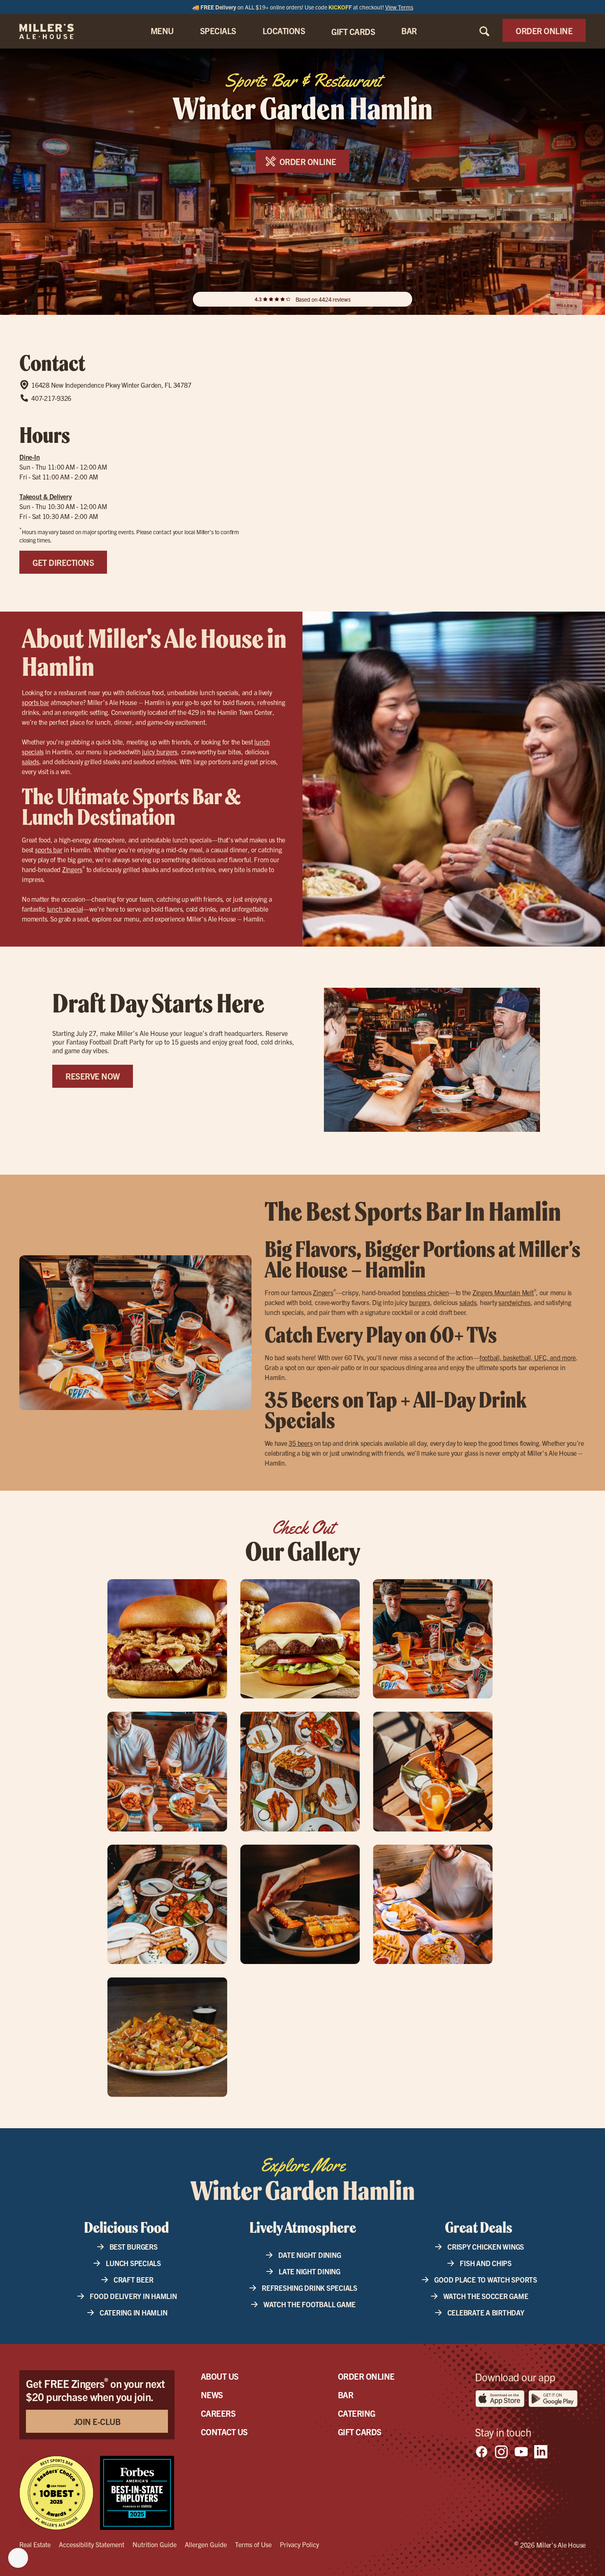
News (212, 2395)
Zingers (72, 869)
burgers (420, 1302)
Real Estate (35, 2544)
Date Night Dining (310, 2255)
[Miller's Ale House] (57, 31)
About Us (220, 2376)
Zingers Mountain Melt (503, 1292)
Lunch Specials (133, 2263)
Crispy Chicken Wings (486, 2247)
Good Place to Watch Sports (486, 2279)
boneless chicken (426, 1292)
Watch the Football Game (309, 2304)
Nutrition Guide (155, 2544)
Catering (357, 2413)
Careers (218, 2413)
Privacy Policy (299, 2544)
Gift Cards (360, 2432)
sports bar (36, 702)
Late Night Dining (309, 2271)
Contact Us (224, 2432)
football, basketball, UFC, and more (528, 1357)
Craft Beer (134, 2279)
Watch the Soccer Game (486, 2296)
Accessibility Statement (92, 2544)
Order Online (366, 2376)
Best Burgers (134, 2247)
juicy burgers (160, 752)
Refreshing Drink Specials (309, 2288)
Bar (346, 2395)
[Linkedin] (541, 2452)
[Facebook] (482, 2452)
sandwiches (514, 1302)
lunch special (65, 909)
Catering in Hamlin (134, 2312)
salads (30, 761)
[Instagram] (501, 2452)
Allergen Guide (206, 2544)
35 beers (300, 1443)
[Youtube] (521, 2452)
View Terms (399, 7)
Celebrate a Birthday (486, 2312)
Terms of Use (253, 2544)
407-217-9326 (51, 398)
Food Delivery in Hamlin (133, 2296)
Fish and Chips (486, 2263)
